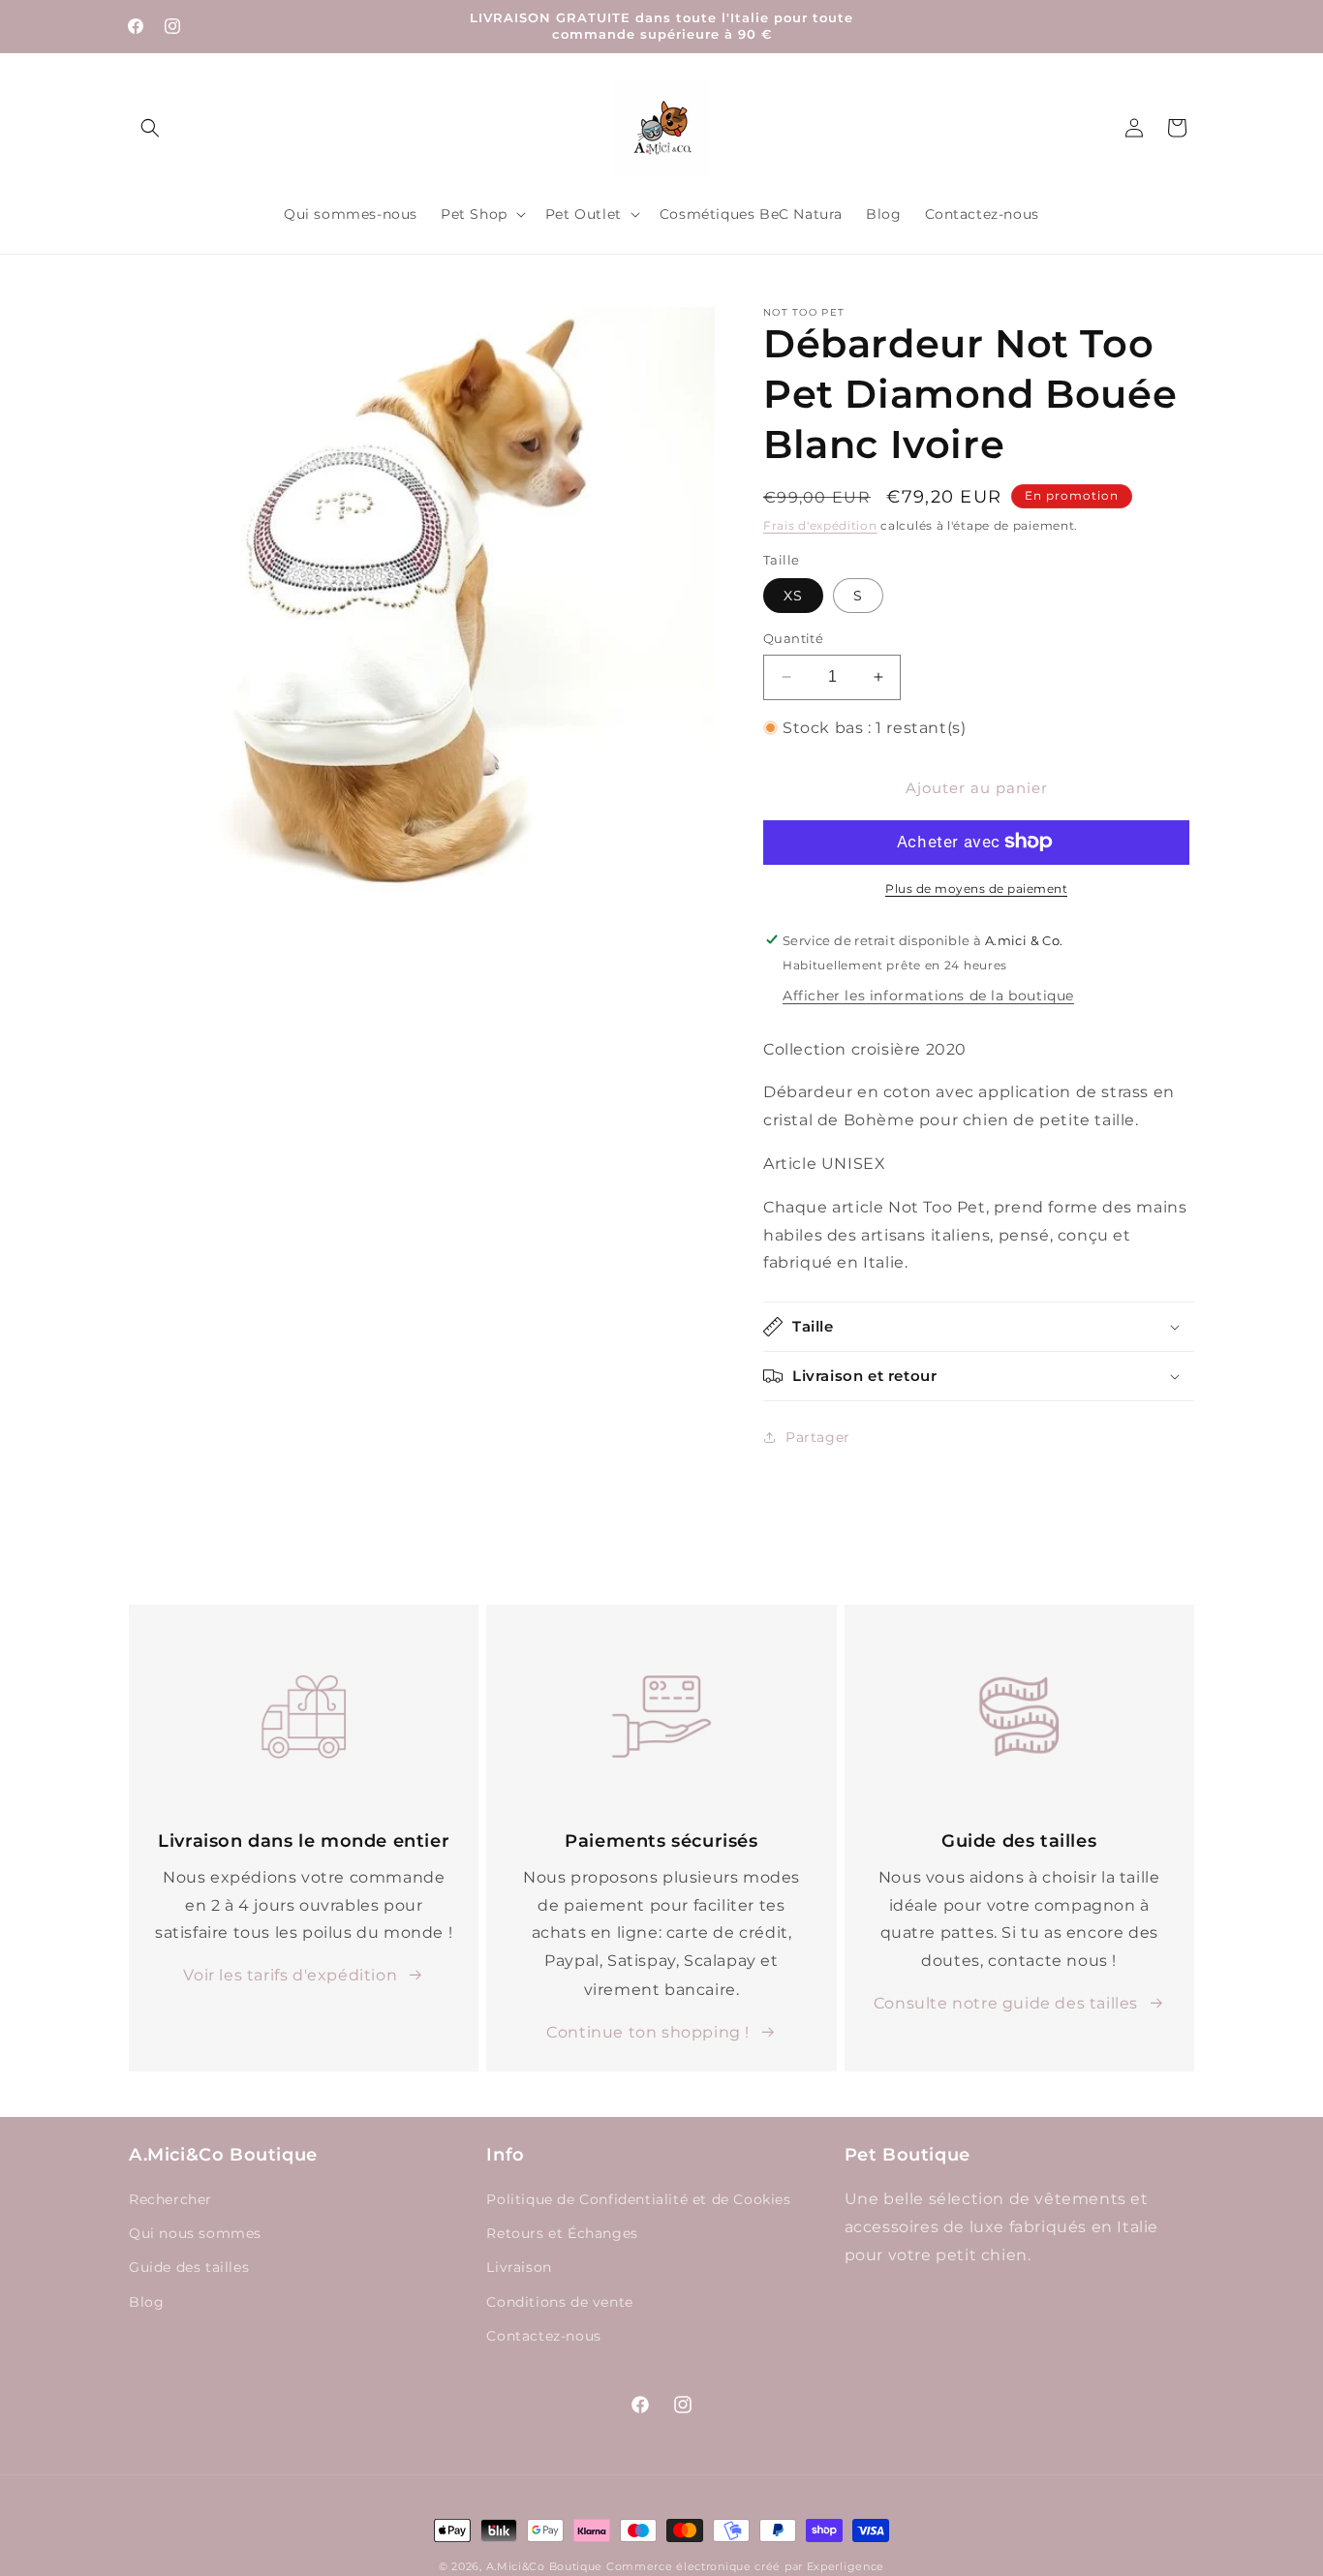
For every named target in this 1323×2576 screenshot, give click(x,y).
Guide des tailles (189, 2268)
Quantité (793, 638)
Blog (146, 2302)
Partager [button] (818, 1436)
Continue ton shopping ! (648, 2031)
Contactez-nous (543, 2336)
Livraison (519, 2268)
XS (793, 596)
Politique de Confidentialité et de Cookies (638, 2200)
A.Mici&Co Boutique (545, 2566)
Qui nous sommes (195, 2234)
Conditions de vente (559, 2302)
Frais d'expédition (820, 525)
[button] (150, 128)
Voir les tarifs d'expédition (290, 1975)
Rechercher (170, 2200)
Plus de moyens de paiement (976, 888)
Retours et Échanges (562, 2234)
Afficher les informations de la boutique (928, 995)
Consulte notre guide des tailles (1006, 2003)
